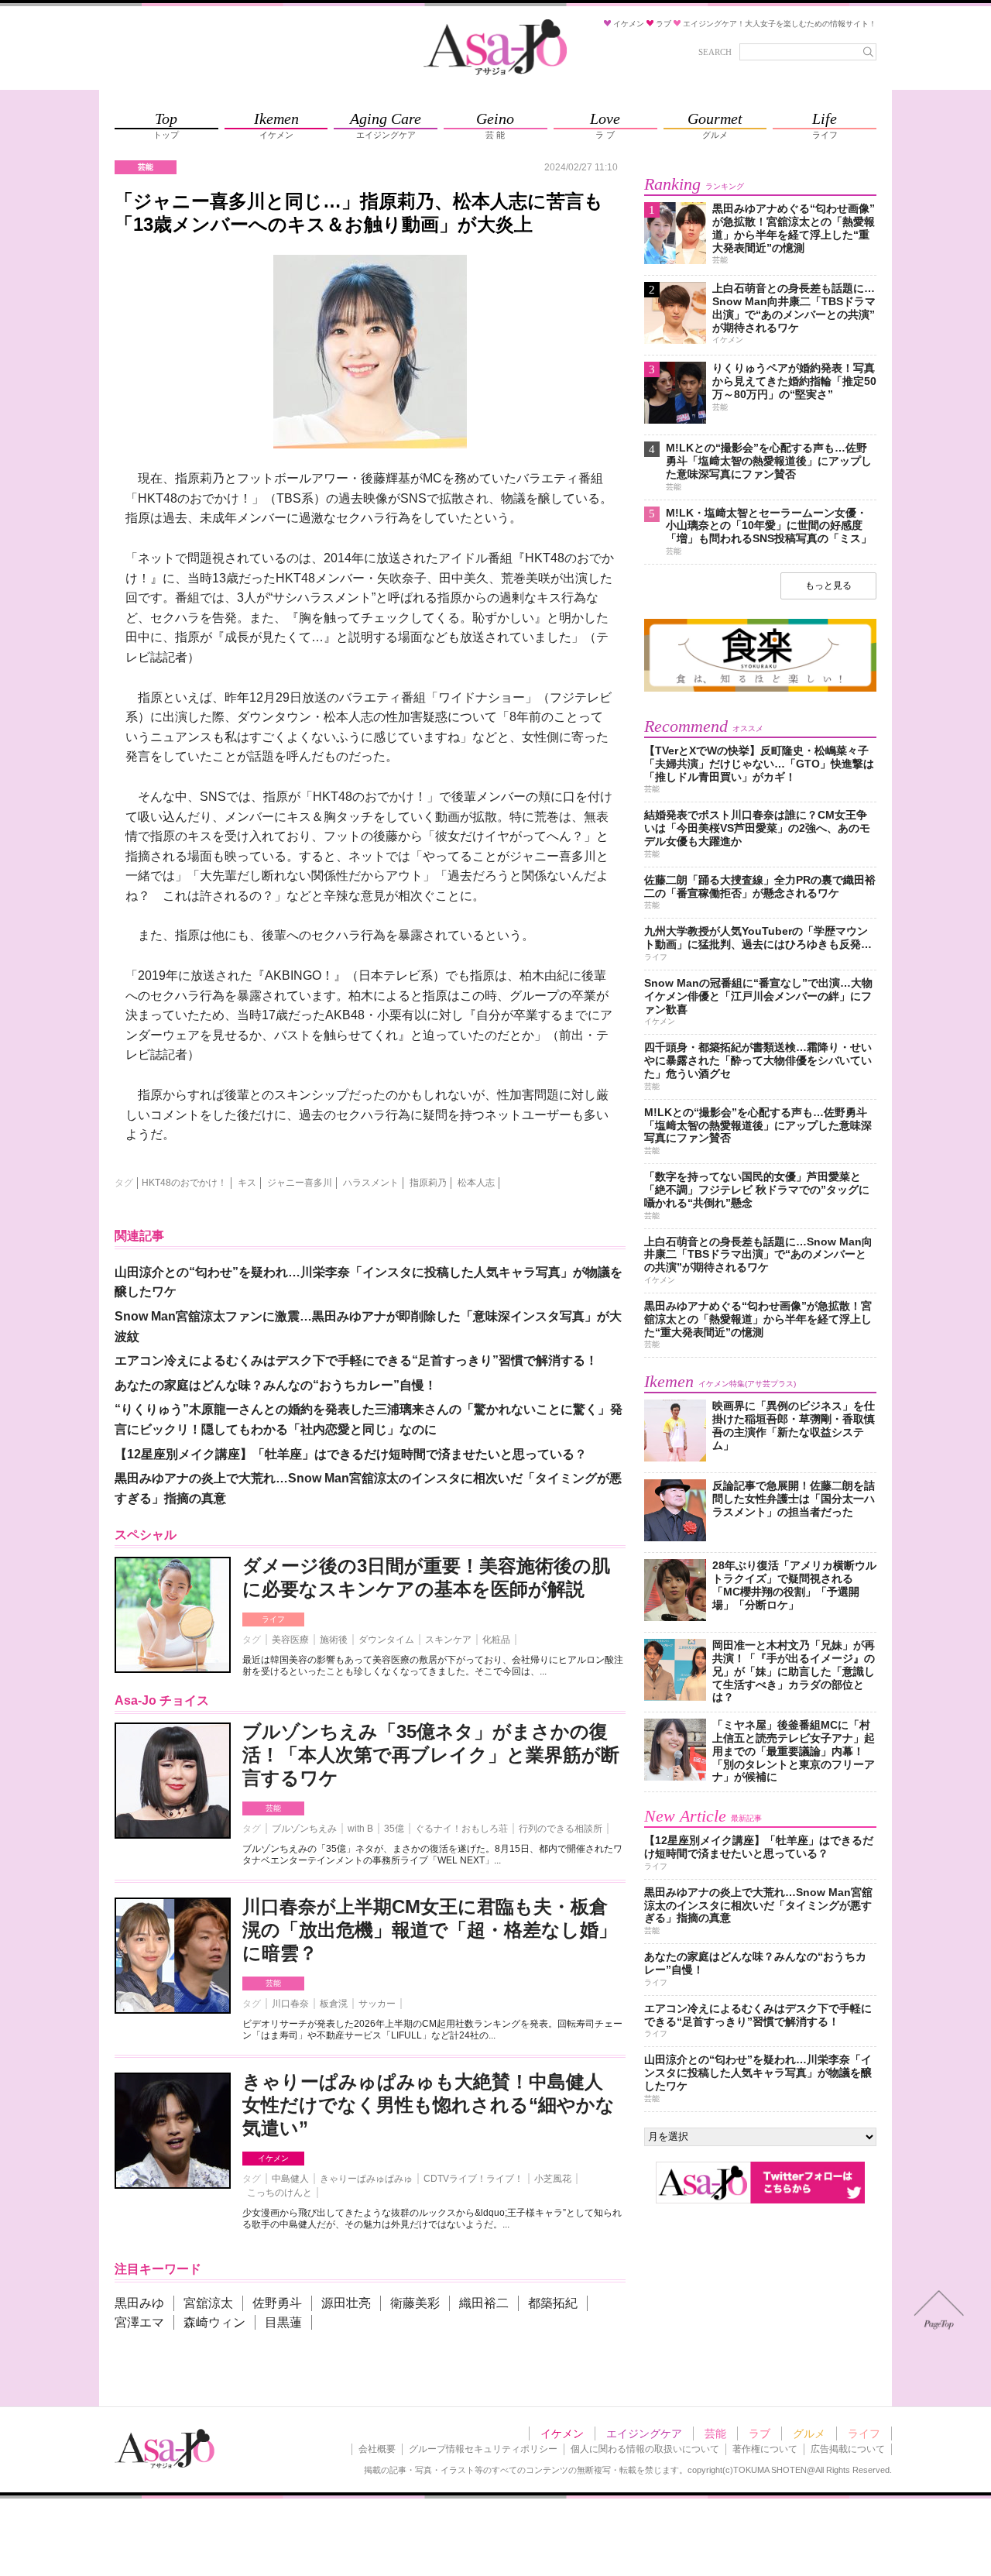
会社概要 (377, 2449)
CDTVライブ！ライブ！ (473, 2179)
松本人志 (476, 1183)
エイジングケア (644, 2433)
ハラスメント (371, 1183)
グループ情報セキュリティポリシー (483, 2449)
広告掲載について (848, 2449)
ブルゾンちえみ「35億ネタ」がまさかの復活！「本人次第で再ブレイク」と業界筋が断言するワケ (431, 1755)
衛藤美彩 (415, 2303)
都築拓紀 (553, 2303)
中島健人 (290, 2179)
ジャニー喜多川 (300, 1183)
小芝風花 (553, 2179)
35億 (394, 1829)
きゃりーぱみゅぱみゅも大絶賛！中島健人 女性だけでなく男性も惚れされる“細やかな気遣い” (429, 2105)
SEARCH (715, 52)
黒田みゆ (139, 2303)
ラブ (760, 2433)
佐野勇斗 (277, 2303)
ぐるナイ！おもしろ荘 (461, 1829)
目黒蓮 (283, 2322)
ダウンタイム (386, 1640)
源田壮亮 (346, 2303)
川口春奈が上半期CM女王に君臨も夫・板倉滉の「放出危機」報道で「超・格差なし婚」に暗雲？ (430, 1930)
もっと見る (828, 586)
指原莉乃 (428, 1183)
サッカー (377, 2004)
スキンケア (448, 1640)
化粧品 (496, 1640)
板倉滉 (334, 2004)
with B (360, 1829)
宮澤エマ (139, 2322)
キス (247, 1183)
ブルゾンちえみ (304, 1829)
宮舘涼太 (208, 2303)
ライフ (273, 1619)
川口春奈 (290, 2004)
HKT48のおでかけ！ (184, 1183)
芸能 (273, 1808)
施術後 (334, 1640)
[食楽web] (760, 689)
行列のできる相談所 (561, 1829)
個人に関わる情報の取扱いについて (645, 2449)
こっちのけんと (279, 2193)
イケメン (273, 2158)
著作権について (765, 2449)
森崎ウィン (214, 2322)
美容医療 (290, 1640)
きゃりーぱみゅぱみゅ (366, 2179)
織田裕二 (484, 2303)
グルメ (809, 2433)
